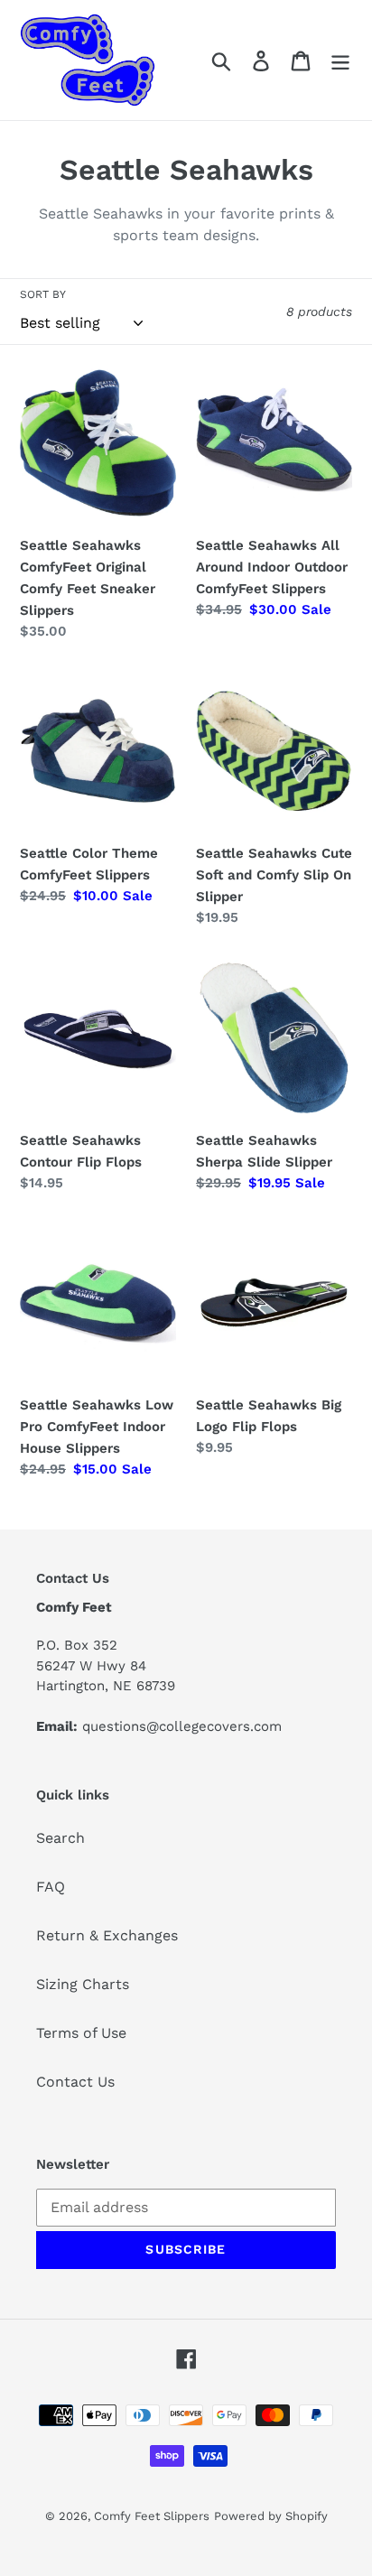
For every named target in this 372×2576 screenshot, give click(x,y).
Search (60, 1838)
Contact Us (75, 2082)
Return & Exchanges (107, 1935)
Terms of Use (81, 2033)
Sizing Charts (83, 1984)
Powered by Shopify (271, 2516)
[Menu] (340, 60)
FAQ (51, 1887)
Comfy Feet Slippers (152, 2516)
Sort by (43, 294)
